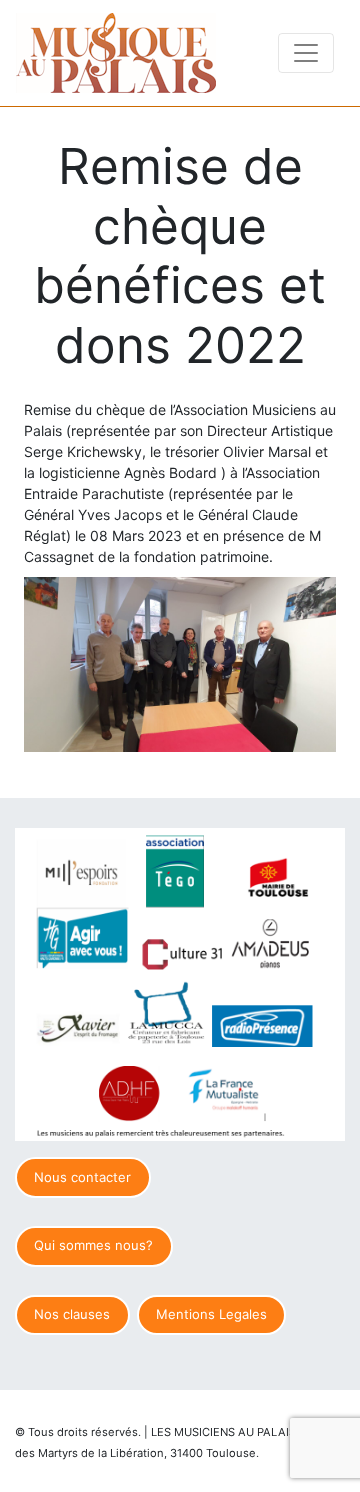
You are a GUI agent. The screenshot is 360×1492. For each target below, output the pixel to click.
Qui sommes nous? (93, 1245)
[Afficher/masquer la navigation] (306, 53)
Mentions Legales (211, 1314)
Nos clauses (72, 1314)
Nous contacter (82, 1177)
